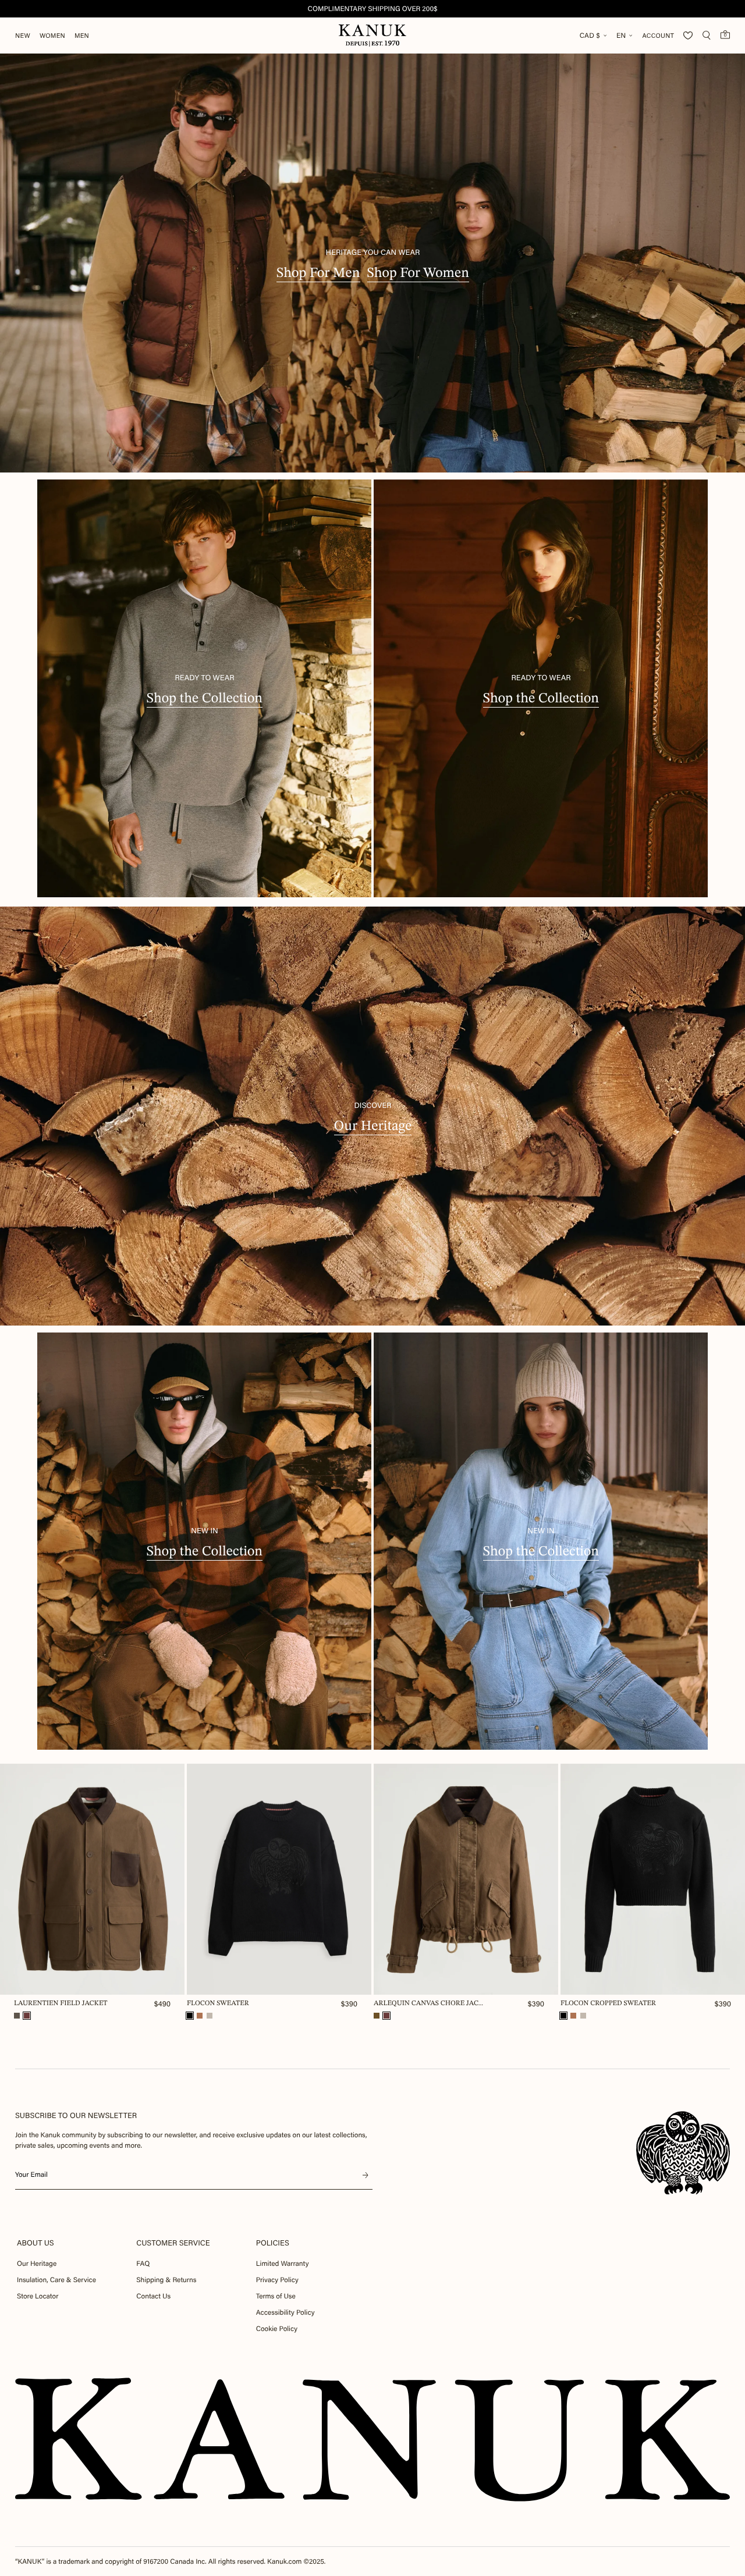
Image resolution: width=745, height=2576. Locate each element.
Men (82, 36)
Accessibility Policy (285, 2312)
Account (658, 36)
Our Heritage (37, 2264)
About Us (36, 2243)
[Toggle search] (707, 35)
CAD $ (590, 35)
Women (52, 36)
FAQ (143, 2264)
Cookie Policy (277, 2329)
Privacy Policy (277, 2280)
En (621, 35)
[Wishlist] (688, 35)
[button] (17, 2016)
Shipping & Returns (166, 2280)
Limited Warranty (283, 2264)
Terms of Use (276, 2296)
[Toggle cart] (725, 34)
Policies (273, 2243)
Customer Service (173, 2243)
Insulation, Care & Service (56, 2280)
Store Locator (38, 2296)
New (23, 36)
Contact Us (153, 2296)
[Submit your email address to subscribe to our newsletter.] (366, 2175)
